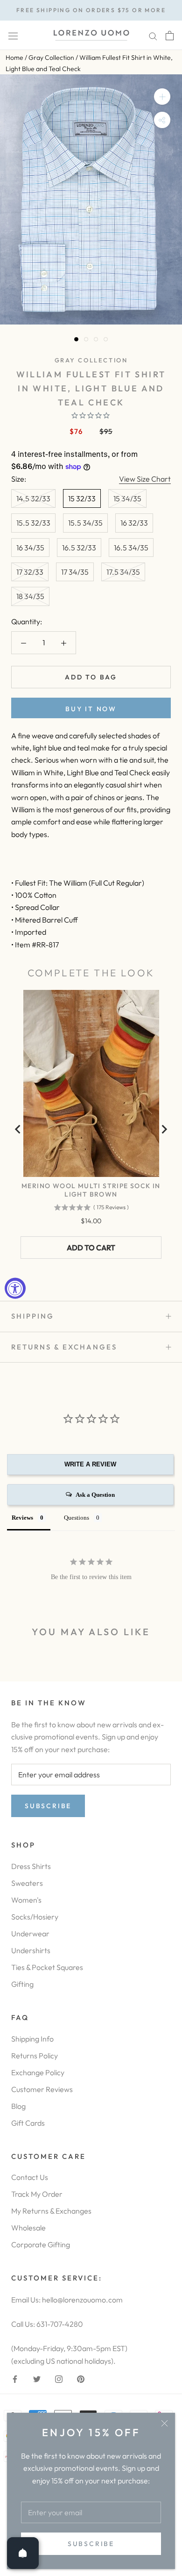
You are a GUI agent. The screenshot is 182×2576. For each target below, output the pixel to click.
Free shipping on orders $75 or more (91, 10)
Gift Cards (28, 2123)
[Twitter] (37, 2378)
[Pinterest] (81, 2378)
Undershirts (31, 1950)
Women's (26, 1900)
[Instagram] (59, 2378)
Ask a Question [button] (95, 1495)
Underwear (30, 1934)
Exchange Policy (38, 2072)
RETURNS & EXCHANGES (64, 1347)
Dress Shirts (31, 1866)
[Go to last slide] (18, 1129)
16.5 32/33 (79, 548)
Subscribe (91, 2544)
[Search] (153, 35)
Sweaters (27, 1883)
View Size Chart (145, 479)
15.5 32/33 (33, 523)
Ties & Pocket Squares (47, 1967)
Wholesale (28, 2228)
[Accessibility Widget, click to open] (15, 1288)
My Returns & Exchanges (51, 2211)
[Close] (164, 2423)
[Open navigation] (13, 35)
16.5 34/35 (131, 548)
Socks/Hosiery (35, 1917)
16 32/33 (134, 523)
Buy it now (91, 709)
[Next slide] (164, 1129)
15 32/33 (82, 498)
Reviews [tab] (22, 1518)
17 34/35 (75, 572)
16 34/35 (30, 548)
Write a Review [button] (90, 1464)
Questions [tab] (77, 1518)
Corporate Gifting (41, 2244)
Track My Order (37, 2194)
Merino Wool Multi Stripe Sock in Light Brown (91, 1190)
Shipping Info (32, 2039)
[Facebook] (15, 2378)
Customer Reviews (42, 2089)
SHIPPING (33, 1316)
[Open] (23, 2553)
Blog (18, 2106)
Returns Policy (35, 2056)
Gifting (22, 1984)
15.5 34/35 (85, 523)
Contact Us (30, 2177)
